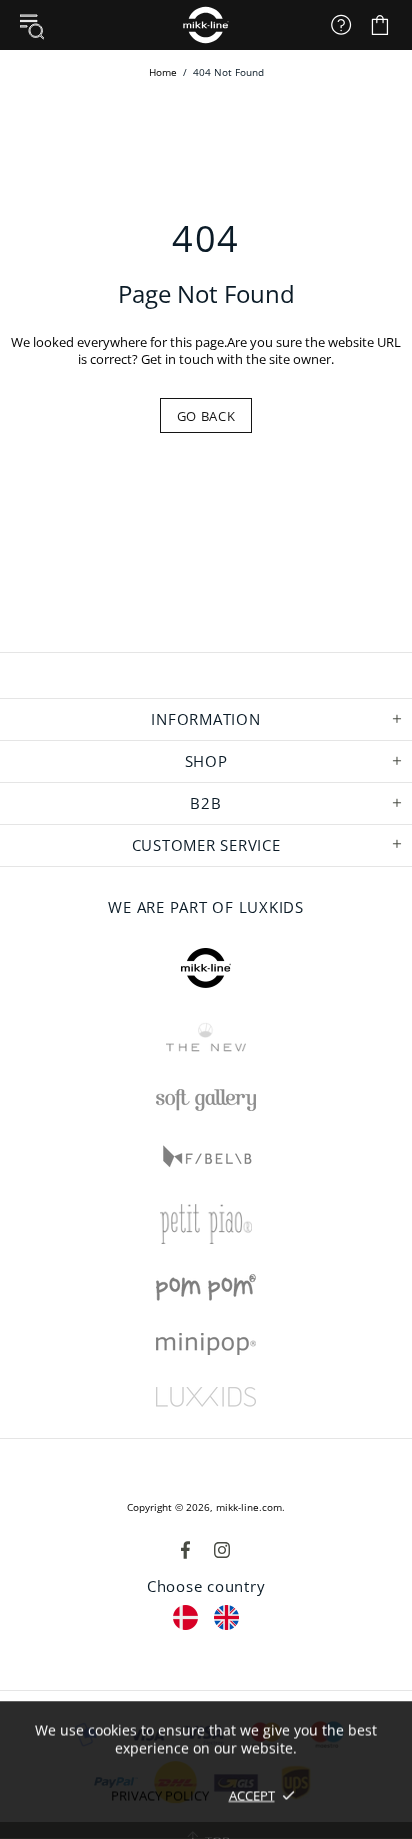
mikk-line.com (249, 1507)
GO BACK (206, 416)
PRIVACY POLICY (160, 1795)
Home (163, 72)
